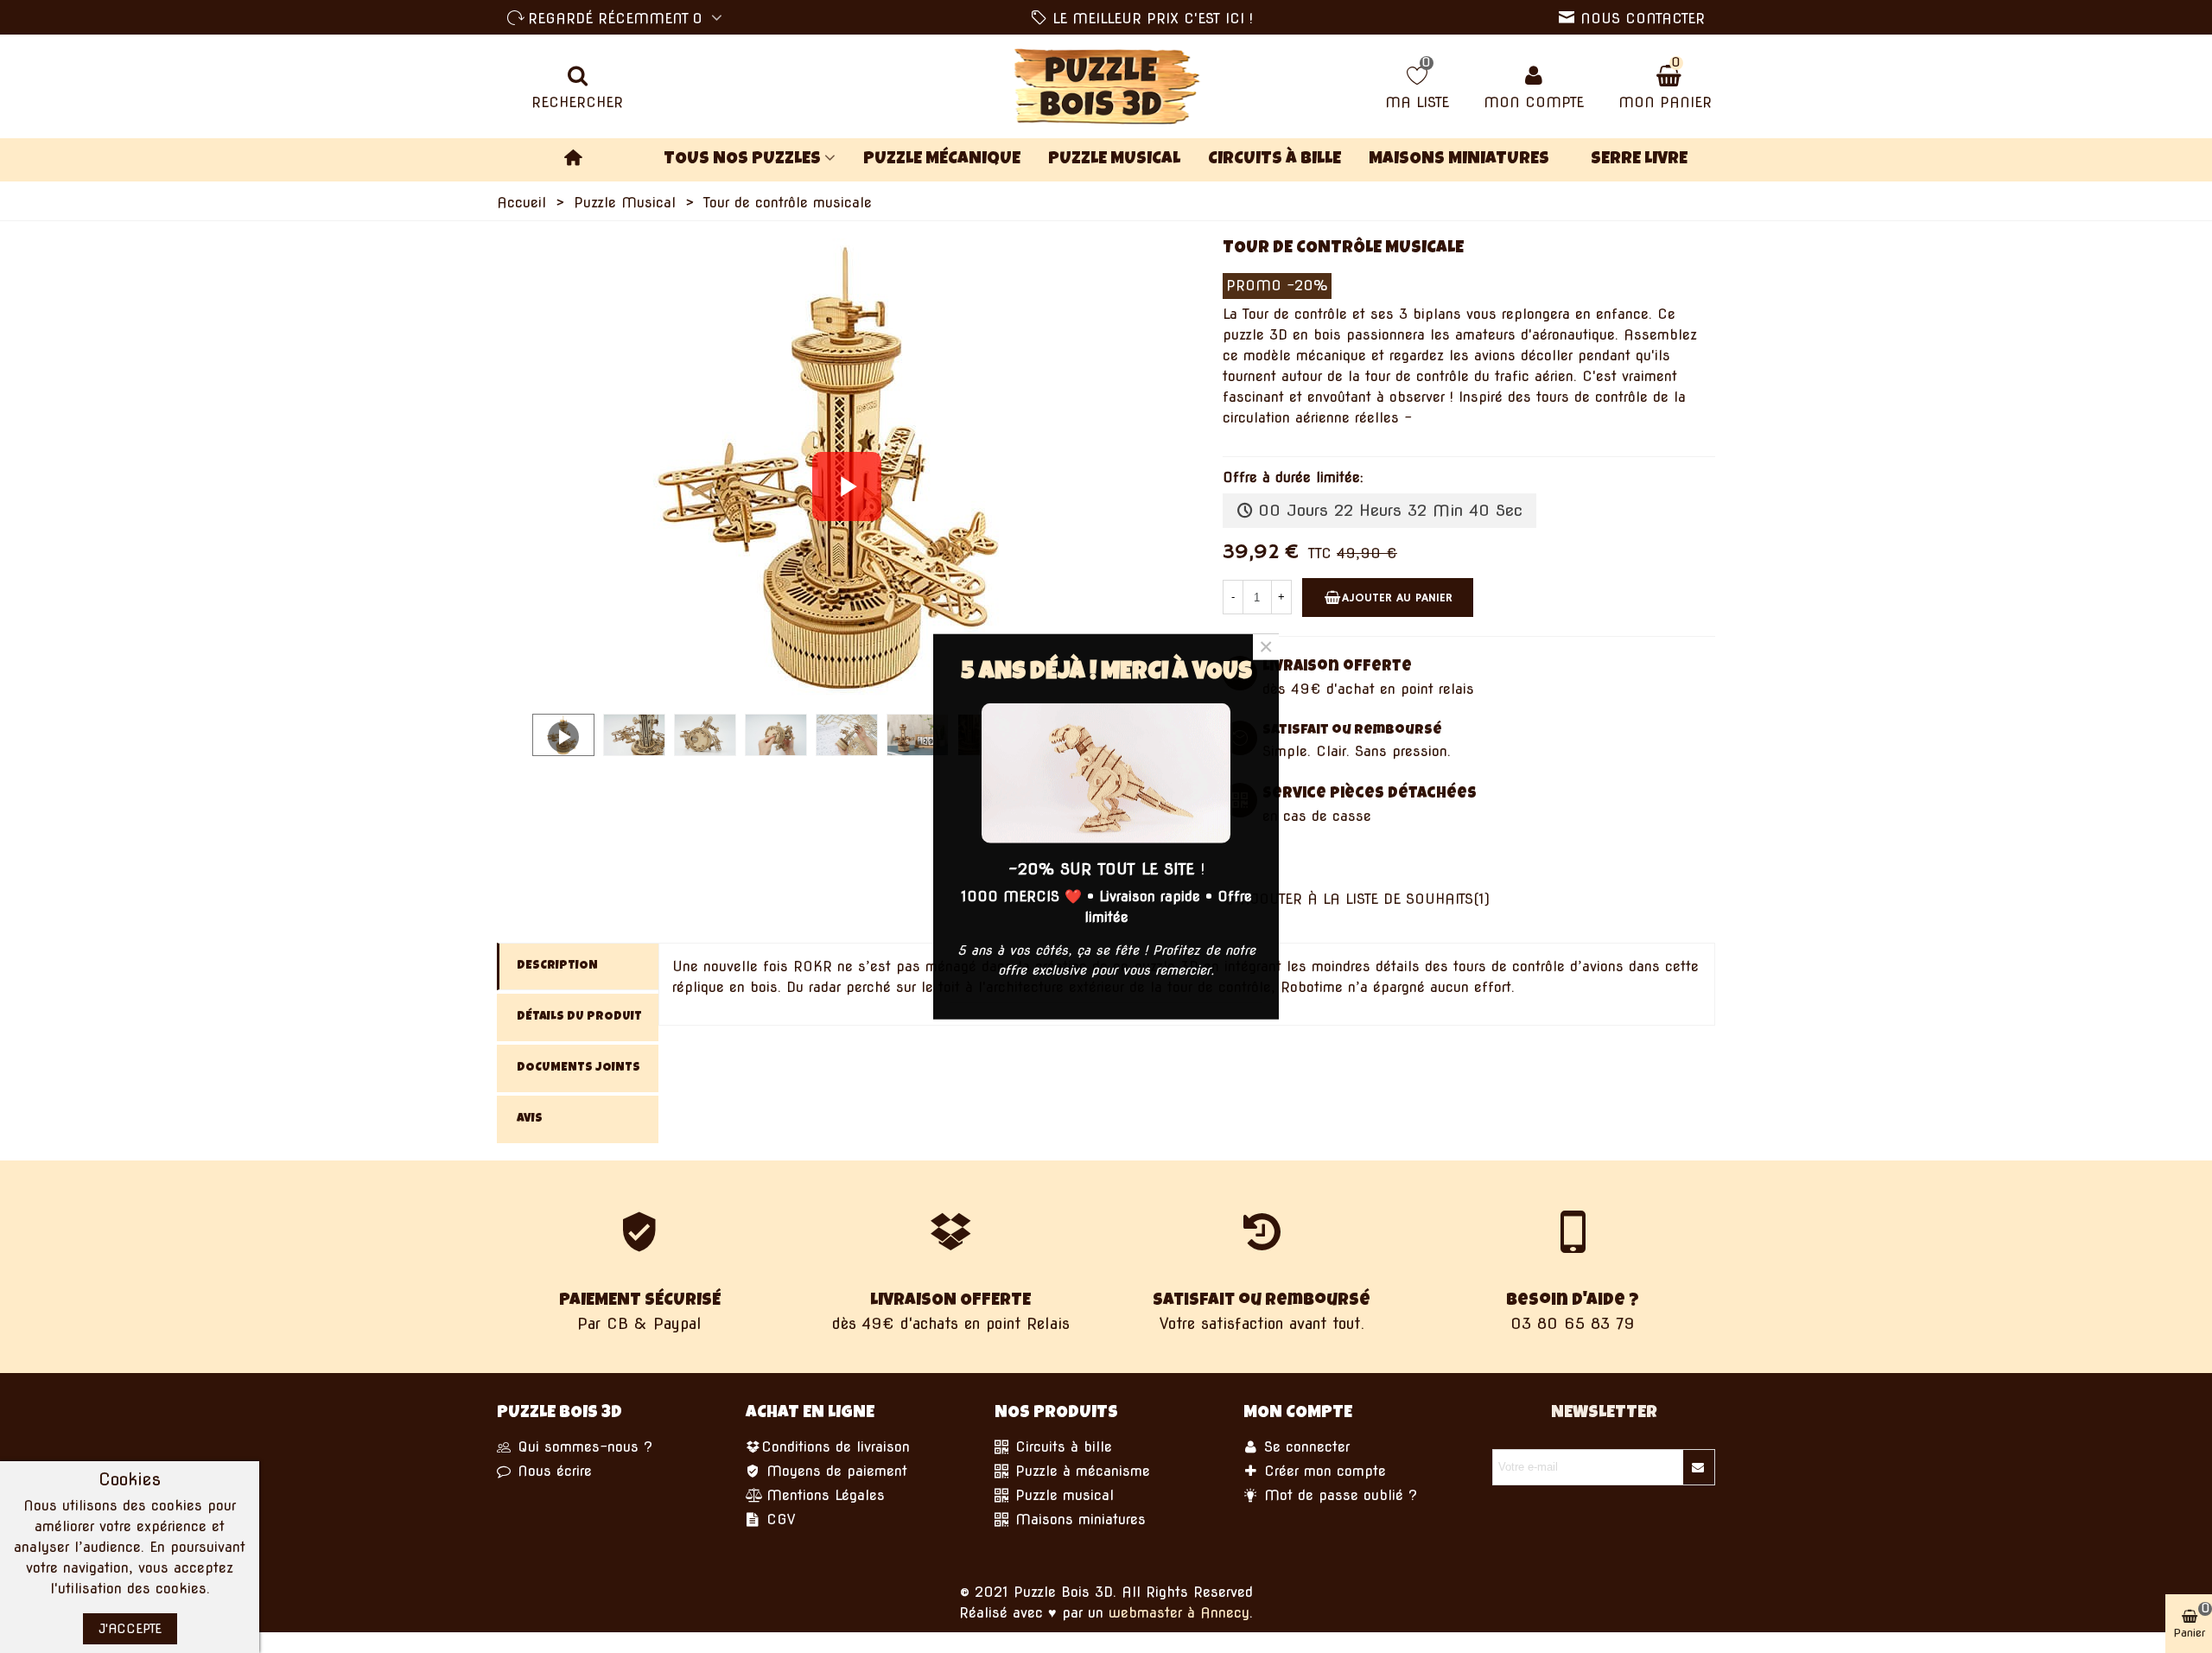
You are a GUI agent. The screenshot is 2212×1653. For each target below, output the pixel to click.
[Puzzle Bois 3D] (1106, 86)
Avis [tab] (530, 1119)
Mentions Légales (823, 1495)
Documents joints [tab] (578, 1068)
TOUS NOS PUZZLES (742, 160)
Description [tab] (557, 966)
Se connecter (1304, 1447)
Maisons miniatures (1459, 160)
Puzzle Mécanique (942, 160)
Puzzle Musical (1114, 160)
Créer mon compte (1322, 1471)
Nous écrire (552, 1471)
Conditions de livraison (836, 1447)
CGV (778, 1519)
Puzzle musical (1062, 1495)
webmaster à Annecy (1179, 1613)
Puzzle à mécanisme (1080, 1471)
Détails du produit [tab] (579, 1017)
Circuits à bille (1274, 160)
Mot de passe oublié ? (1338, 1495)
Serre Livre (1639, 160)
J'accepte (130, 1629)
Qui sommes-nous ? (582, 1447)
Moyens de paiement (834, 1471)
